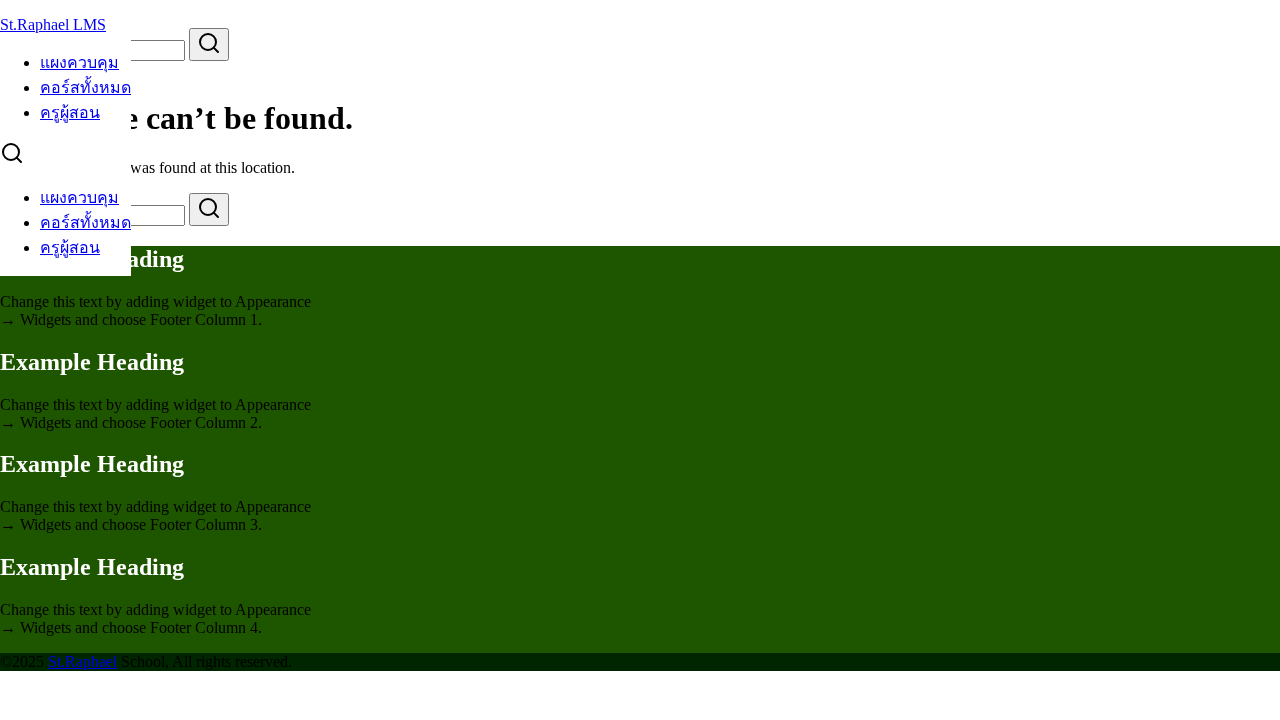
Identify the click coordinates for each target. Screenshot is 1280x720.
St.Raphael (82, 661)
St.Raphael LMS (53, 24)
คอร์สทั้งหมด (85, 87)
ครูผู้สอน (70, 112)
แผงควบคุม (79, 62)
